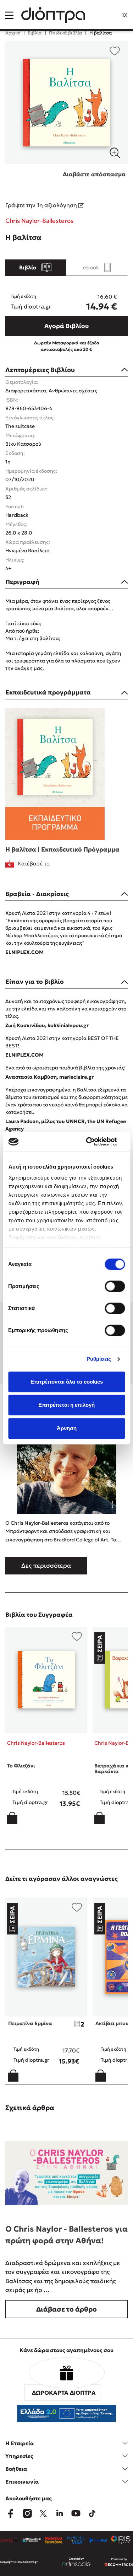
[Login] (110, 15)
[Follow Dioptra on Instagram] (27, 2513)
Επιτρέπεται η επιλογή (66, 1405)
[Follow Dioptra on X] (43, 2513)
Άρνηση (67, 1428)
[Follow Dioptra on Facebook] (11, 2513)
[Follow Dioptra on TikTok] (92, 2513)
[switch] (115, 1286)
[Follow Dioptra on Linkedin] (60, 2513)
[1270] (66, 103)
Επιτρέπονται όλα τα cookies (67, 1382)
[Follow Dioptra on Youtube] (76, 2513)
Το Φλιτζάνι (21, 1766)
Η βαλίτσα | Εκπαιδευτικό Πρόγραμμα (62, 849)
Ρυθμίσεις (99, 1359)
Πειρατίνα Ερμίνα (30, 2023)
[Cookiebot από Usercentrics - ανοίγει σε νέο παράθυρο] (95, 1142)
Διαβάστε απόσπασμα (94, 174)
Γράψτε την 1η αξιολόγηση (42, 205)
